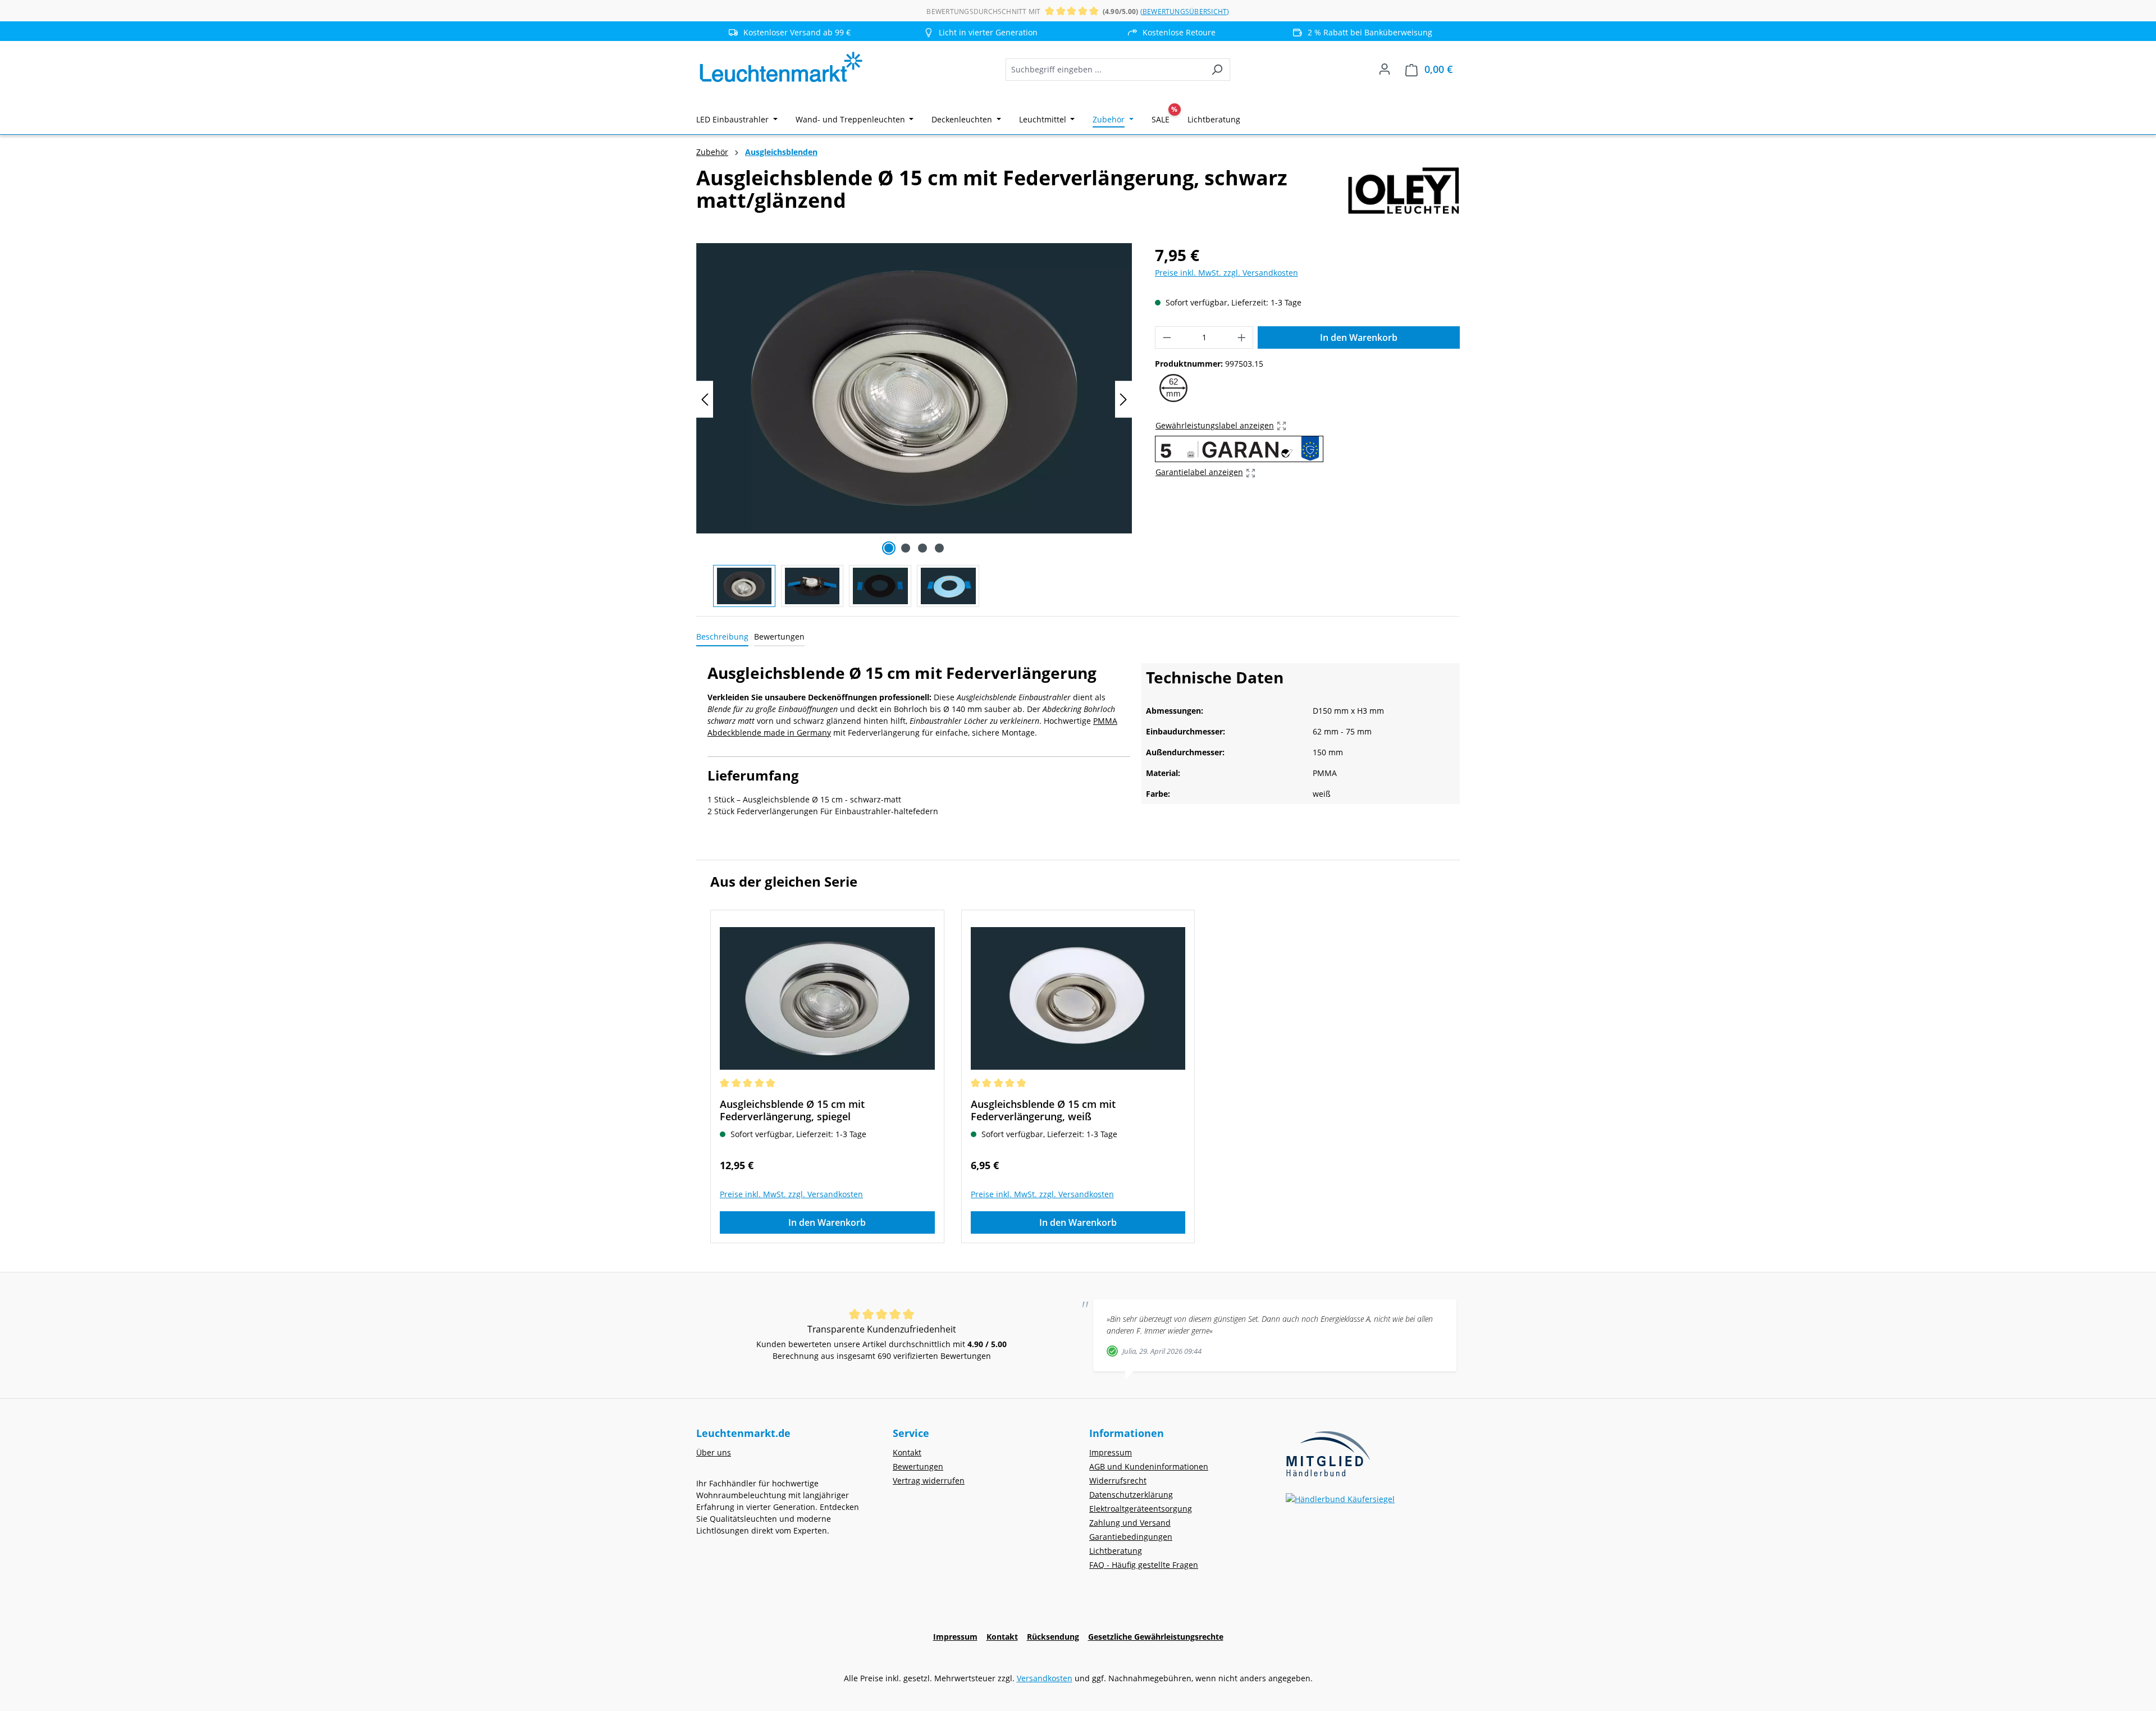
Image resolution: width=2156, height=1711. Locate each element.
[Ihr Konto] (1385, 69)
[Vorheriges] (705, 400)
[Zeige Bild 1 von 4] (889, 548)
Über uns (714, 1452)
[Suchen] (1217, 70)
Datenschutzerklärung (1131, 1495)
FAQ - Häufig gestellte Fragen (1144, 1565)
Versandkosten (1045, 1678)
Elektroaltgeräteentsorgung (1141, 1509)
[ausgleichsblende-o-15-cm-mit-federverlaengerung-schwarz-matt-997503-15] (914, 388)
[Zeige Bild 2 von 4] (906, 548)
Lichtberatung (1116, 1551)
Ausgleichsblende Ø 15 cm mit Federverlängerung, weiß (1043, 1110)
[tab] (722, 637)
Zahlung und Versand (1130, 1523)
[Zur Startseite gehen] (780, 67)
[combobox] (1105, 70)
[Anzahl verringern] (1167, 337)
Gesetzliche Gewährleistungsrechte (1156, 1637)
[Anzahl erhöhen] (1242, 337)
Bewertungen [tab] (779, 637)
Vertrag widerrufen (929, 1480)
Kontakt (907, 1452)
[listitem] (983, 32)
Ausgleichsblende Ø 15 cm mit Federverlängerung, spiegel (792, 1110)
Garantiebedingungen (1131, 1537)
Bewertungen (918, 1466)
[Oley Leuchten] (1404, 194)
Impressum (1111, 1452)
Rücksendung (1053, 1637)
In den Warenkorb (1359, 337)
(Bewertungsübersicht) (1185, 12)
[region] (914, 425)
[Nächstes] (1123, 400)
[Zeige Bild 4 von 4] (939, 548)
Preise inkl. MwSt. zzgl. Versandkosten (1227, 273)
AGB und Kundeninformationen (1149, 1466)
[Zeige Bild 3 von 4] (922, 548)
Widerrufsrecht (1118, 1480)
